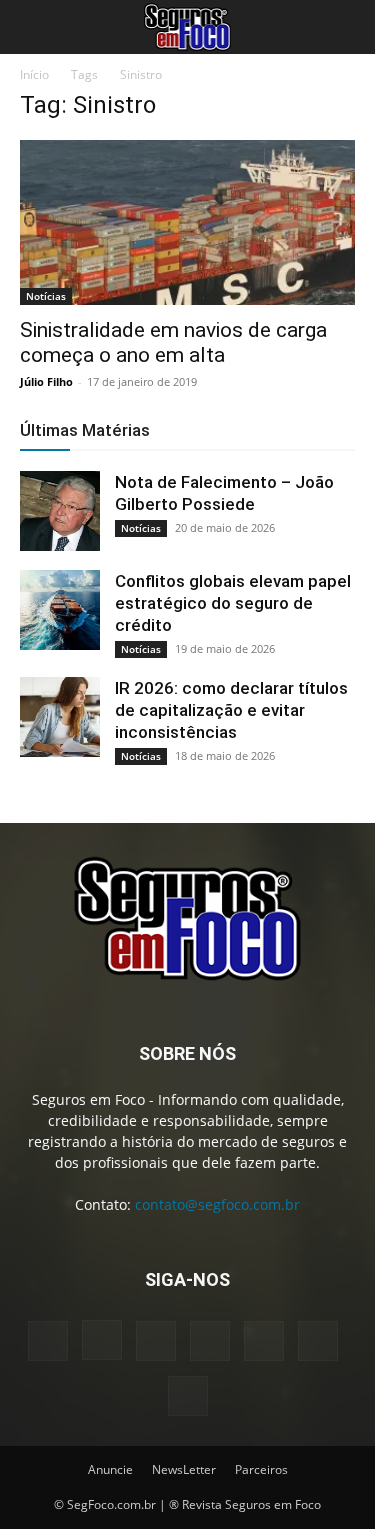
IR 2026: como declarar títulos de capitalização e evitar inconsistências (231, 710)
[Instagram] (102, 1340)
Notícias (46, 296)
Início (34, 74)
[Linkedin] (156, 1341)
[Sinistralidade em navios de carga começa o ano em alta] (187, 222)
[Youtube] (188, 1396)
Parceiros (261, 1469)
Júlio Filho (46, 381)
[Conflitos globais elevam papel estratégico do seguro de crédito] (60, 610)
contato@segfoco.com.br (217, 1204)
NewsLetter (184, 1469)
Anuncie (110, 1469)
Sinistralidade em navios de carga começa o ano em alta (173, 342)
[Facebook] (48, 1341)
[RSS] (264, 1341)
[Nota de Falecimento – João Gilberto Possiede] (60, 511)
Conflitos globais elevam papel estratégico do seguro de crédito (233, 603)
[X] (318, 1341)
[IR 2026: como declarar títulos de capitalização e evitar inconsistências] (60, 717)
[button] (34, 27)
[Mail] (210, 1341)
